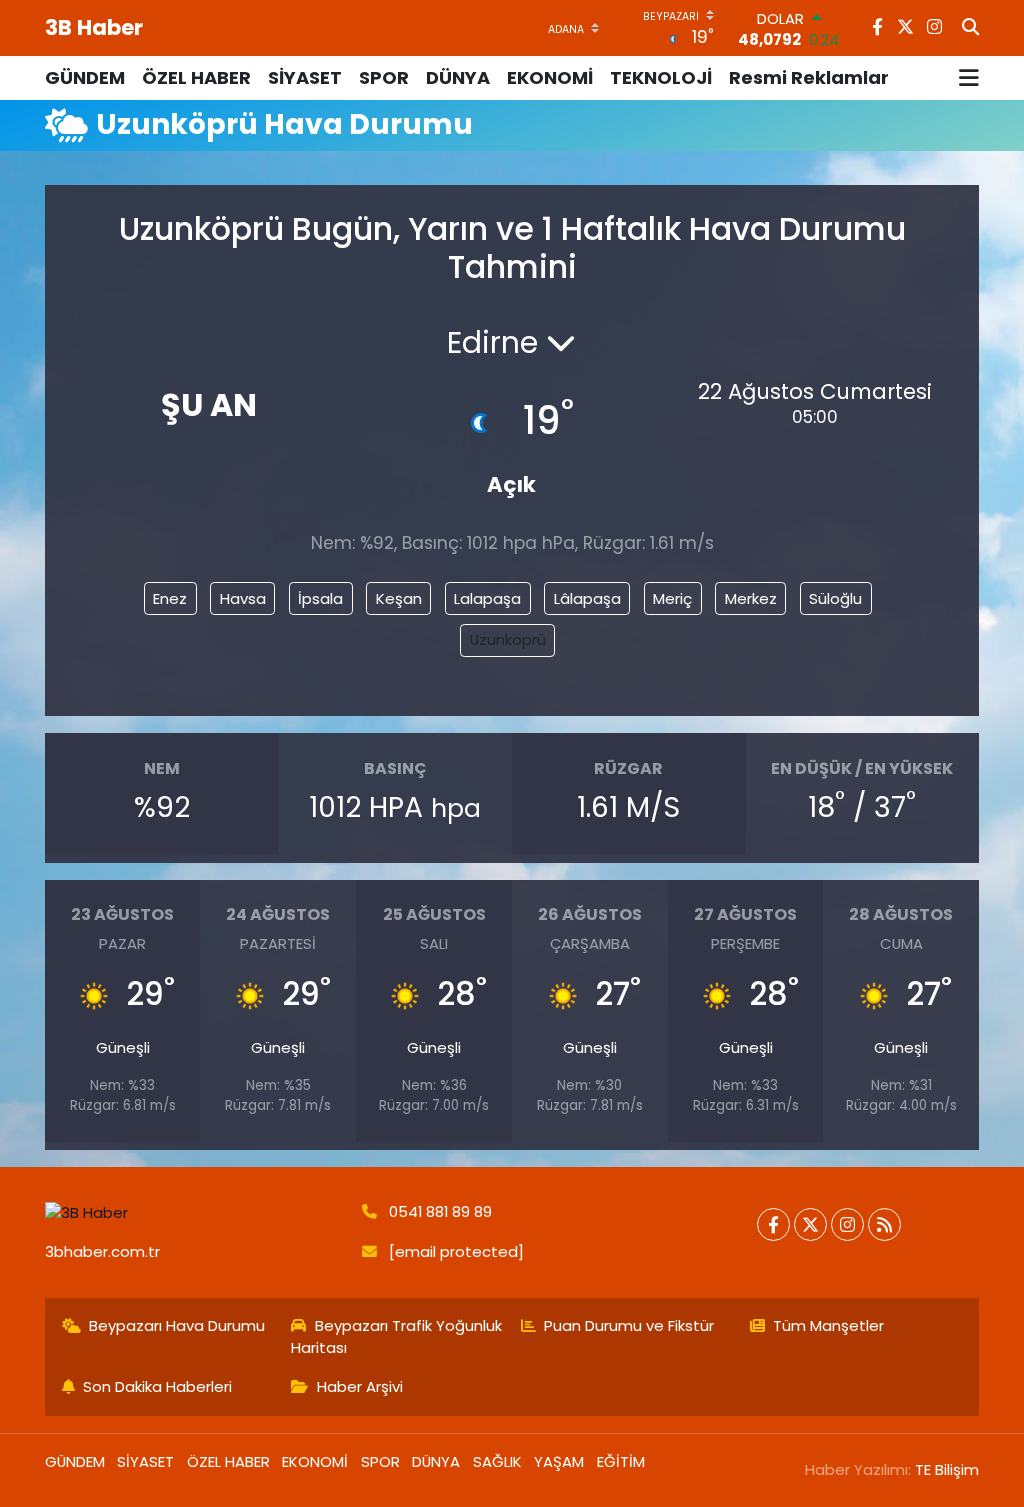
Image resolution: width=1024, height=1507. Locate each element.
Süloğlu (835, 598)
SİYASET (305, 77)
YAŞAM (559, 1461)
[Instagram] (847, 1224)
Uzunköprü (508, 639)
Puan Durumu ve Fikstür (629, 1325)
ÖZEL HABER (196, 77)
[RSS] (884, 1224)
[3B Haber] (195, 1212)
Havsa (243, 598)
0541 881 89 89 (440, 1211)
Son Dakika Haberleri (157, 1386)
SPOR (384, 77)
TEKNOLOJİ (661, 77)
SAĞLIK (497, 1461)
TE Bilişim (947, 1469)
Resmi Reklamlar (809, 77)
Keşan (399, 598)
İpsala (320, 598)
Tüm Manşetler (828, 1325)
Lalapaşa (487, 598)
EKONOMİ (550, 77)
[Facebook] (773, 1224)
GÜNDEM (85, 77)
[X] (810, 1224)
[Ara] (970, 28)
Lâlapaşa (587, 598)
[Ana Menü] (969, 78)
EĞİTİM (621, 1461)
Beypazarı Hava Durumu (177, 1325)
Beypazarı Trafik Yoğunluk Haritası (396, 1336)
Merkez (751, 598)
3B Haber (94, 27)
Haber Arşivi (360, 1386)
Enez (170, 598)
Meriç (672, 598)
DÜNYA (458, 77)
